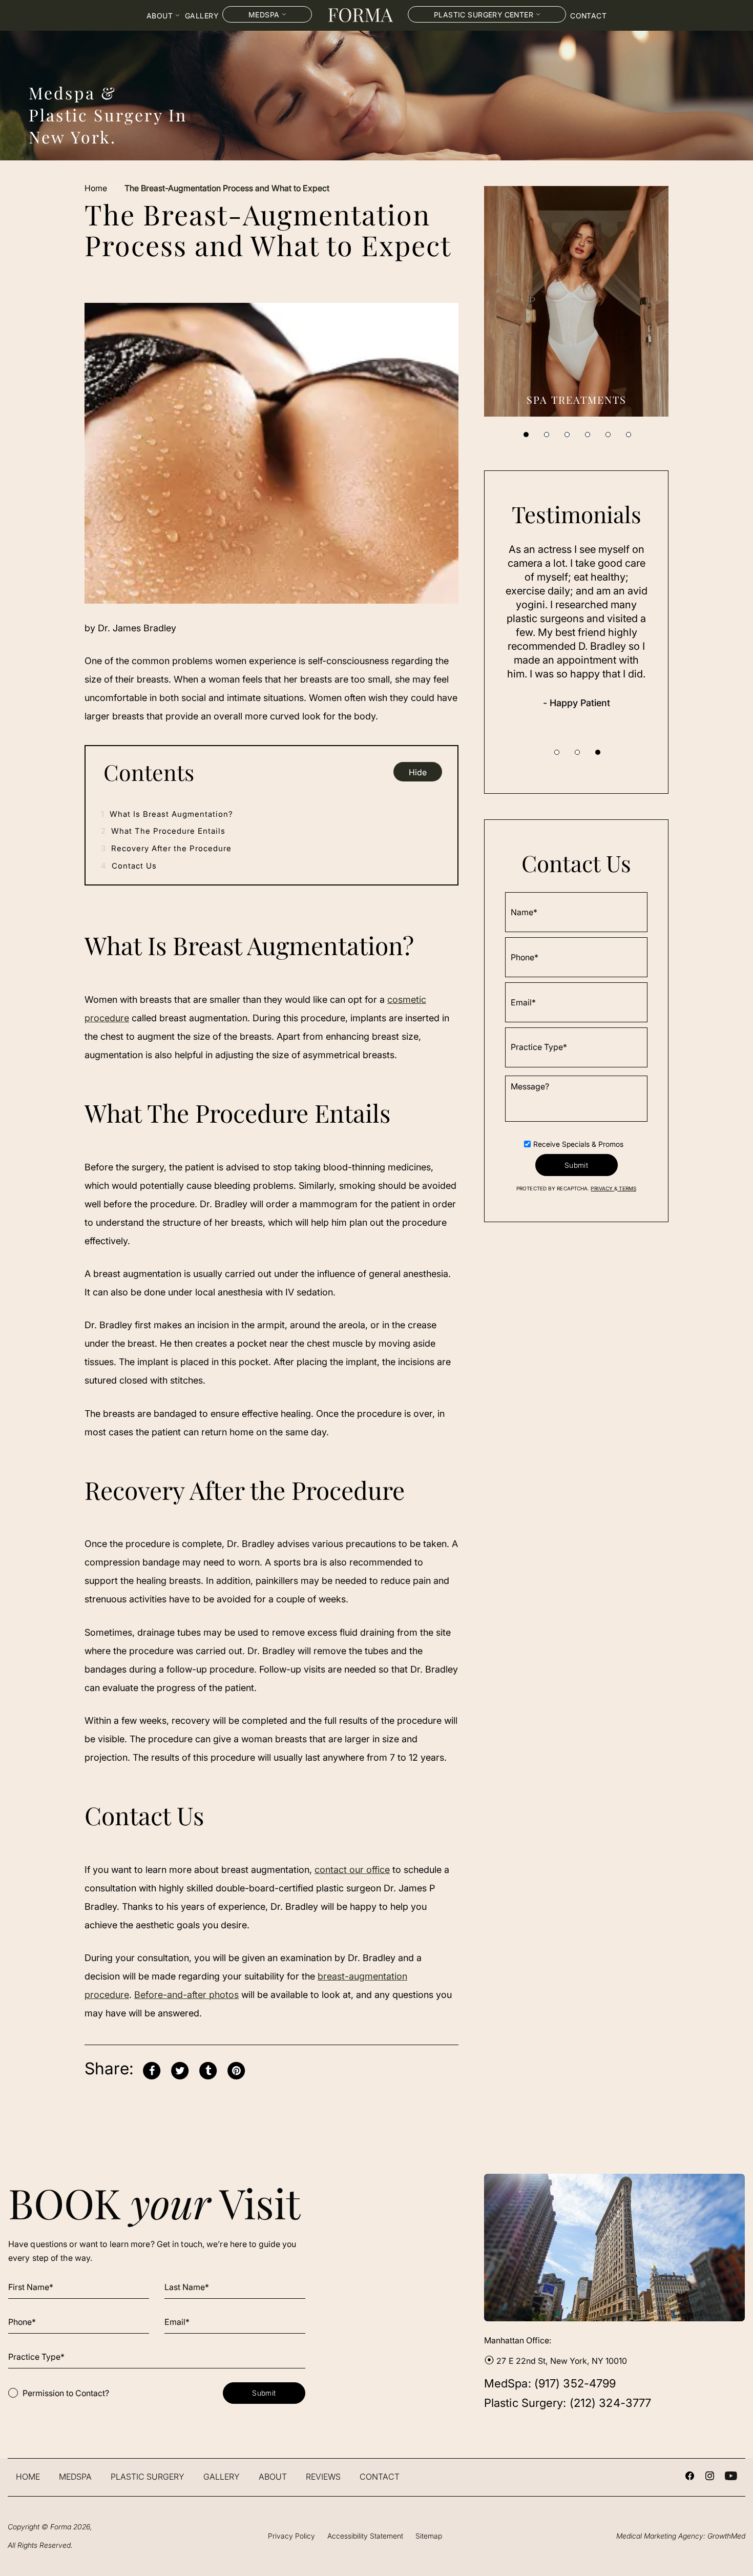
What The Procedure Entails (163, 831)
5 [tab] (608, 435)
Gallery (202, 16)
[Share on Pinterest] (236, 2069)
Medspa (264, 15)
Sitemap (429, 2536)
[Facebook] (690, 2477)
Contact (588, 16)
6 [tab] (629, 435)
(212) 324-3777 (610, 2403)
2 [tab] (547, 435)
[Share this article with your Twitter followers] (180, 2069)
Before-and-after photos (186, 1995)
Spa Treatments (577, 399)
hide (418, 772)
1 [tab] (526, 435)
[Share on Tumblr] (208, 2069)
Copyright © (39, 2527)
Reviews (323, 2477)
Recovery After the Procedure (166, 848)
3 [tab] (567, 435)
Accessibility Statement (365, 2536)
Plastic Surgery (148, 2477)
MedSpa (75, 2477)
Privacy (602, 1189)
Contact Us (129, 866)
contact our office (352, 1870)
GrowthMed (726, 2536)
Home (96, 188)
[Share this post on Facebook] (152, 2069)
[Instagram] (710, 2477)
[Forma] (360, 15)
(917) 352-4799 (575, 2383)
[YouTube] (731, 2477)
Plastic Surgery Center (484, 15)
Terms (627, 1189)
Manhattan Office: (518, 2340)
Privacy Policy (291, 2536)
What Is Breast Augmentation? (167, 814)
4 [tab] (588, 435)
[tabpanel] (576, 301)
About (160, 16)
